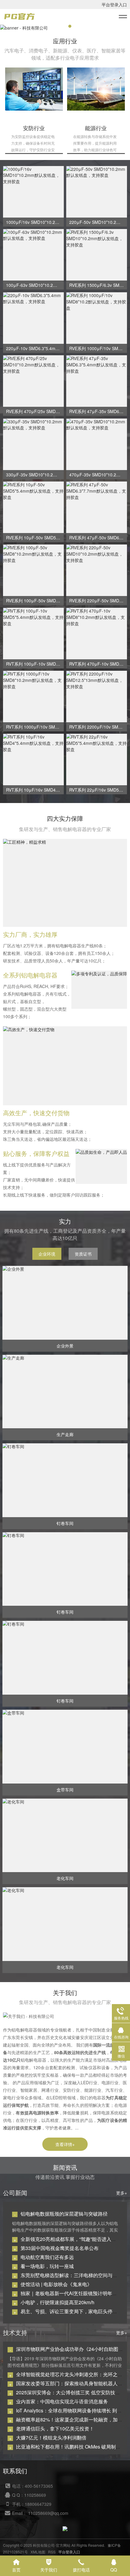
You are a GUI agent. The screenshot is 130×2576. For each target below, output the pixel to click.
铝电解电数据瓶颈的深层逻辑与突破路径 (64, 2214)
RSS (52, 2552)
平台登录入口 (114, 5)
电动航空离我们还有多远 (47, 2257)
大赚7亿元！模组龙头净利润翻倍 (51, 2438)
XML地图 (38, 2552)
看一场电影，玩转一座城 (47, 2266)
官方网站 (63, 2545)
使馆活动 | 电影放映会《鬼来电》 (56, 2284)
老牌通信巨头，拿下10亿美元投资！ (55, 2429)
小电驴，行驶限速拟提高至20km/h (57, 2302)
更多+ (122, 2193)
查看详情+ (65, 2144)
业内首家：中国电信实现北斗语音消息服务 (62, 2401)
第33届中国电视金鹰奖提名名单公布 (60, 2248)
